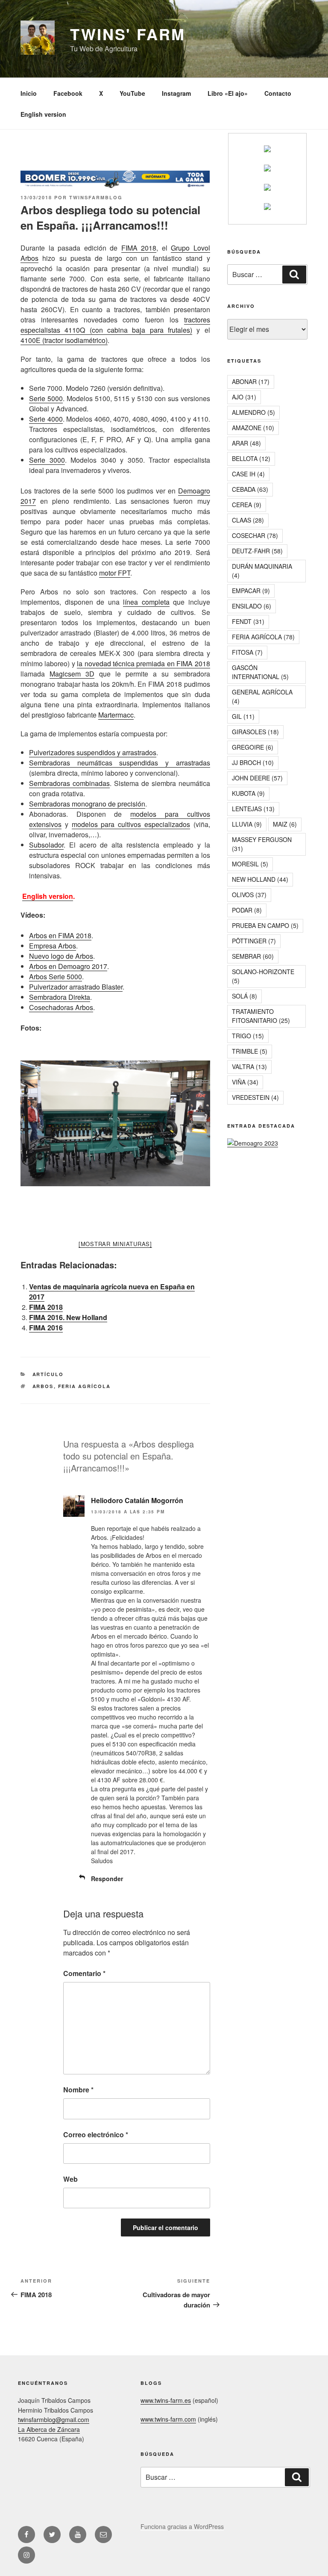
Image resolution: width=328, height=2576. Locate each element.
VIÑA (245, 1082)
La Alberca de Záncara (49, 2429)
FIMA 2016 (46, 1328)
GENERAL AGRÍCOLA (262, 696)
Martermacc (116, 715)
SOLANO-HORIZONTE (263, 976)
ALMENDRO (253, 412)
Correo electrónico (96, 2134)
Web (70, 2179)
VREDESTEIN (255, 1097)
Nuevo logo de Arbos (61, 956)
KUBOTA (248, 793)
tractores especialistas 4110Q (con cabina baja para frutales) (115, 325)
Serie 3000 (47, 460)
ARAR (246, 443)
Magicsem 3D (72, 674)
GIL (243, 716)
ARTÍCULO (48, 1374)
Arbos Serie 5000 (56, 976)
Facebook (68, 93)
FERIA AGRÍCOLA (85, 1386)
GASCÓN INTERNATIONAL (260, 672)
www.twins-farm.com (168, 2419)
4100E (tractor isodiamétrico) (64, 340)
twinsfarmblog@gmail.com (54, 2419)
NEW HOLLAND (260, 879)
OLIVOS (249, 895)
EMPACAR (251, 591)
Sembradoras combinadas (69, 783)
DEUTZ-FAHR (257, 551)
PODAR (247, 910)
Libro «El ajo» (228, 93)
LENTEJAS (253, 809)
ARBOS (43, 1386)
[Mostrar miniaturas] (115, 1244)
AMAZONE (253, 428)
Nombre (78, 2090)
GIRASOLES (255, 732)
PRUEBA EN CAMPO (265, 925)
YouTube (132, 93)
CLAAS (248, 520)
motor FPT (115, 573)
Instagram (176, 93)
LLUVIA (247, 824)
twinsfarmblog (96, 197)
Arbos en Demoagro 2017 (68, 966)
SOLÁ (245, 996)
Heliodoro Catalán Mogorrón (137, 1500)
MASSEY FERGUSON (262, 844)
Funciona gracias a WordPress (182, 2526)
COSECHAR (255, 535)
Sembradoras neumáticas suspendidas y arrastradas (120, 763)
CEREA (247, 505)
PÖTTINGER (254, 941)
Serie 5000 (46, 398)
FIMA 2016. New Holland (68, 1317)
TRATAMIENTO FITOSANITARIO (261, 1016)
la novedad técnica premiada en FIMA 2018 (143, 663)
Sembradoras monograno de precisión (87, 804)
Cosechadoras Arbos (61, 1007)
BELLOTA (251, 458)
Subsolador (46, 845)
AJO (244, 397)
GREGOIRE (253, 747)
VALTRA (249, 1066)
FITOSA (247, 652)
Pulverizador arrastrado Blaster (76, 987)
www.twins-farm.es (166, 2400)
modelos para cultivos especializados (131, 824)
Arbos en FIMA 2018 (60, 935)
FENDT (248, 621)
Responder (107, 1879)
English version (43, 114)
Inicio (29, 93)
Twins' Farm (128, 34)
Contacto (278, 93)
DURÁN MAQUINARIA (262, 571)
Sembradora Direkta (60, 997)
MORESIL (250, 864)
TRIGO (248, 1036)
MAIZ (285, 824)
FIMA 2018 (139, 248)
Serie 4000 (46, 419)
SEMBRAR (253, 956)
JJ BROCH (253, 762)
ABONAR (251, 381)
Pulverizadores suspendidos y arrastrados (93, 752)
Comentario (84, 1973)
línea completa (146, 602)
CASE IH (248, 474)
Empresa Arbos (53, 946)
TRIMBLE (250, 1051)
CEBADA (250, 489)
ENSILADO (252, 606)
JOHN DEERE (257, 778)
